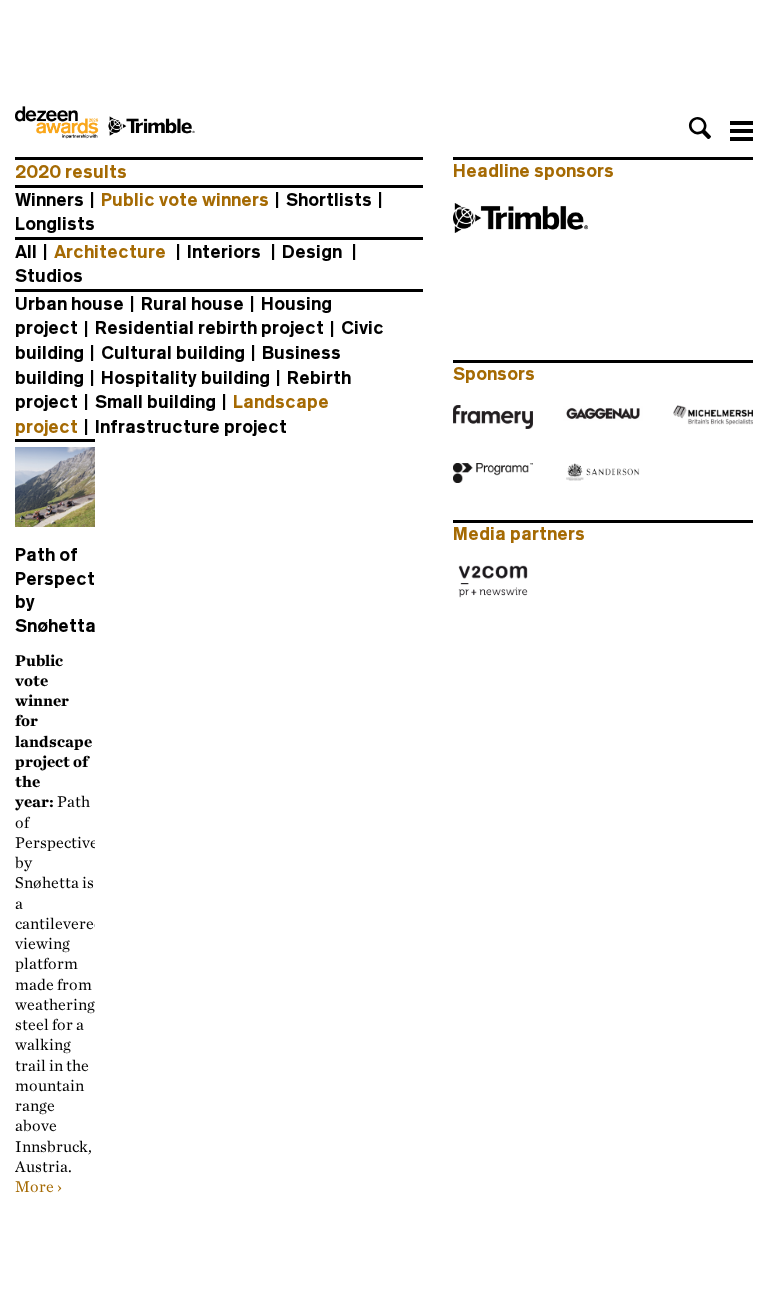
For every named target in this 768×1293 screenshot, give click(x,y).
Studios (49, 276)
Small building (155, 402)
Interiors (224, 252)
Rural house (192, 304)
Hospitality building (185, 378)
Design (312, 252)
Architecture (110, 252)
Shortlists (329, 200)
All (26, 252)
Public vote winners (185, 200)
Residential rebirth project (209, 328)
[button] (700, 128)
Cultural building (173, 353)
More (34, 1186)
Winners (49, 200)
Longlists (55, 224)
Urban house (69, 304)
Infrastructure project (191, 427)
